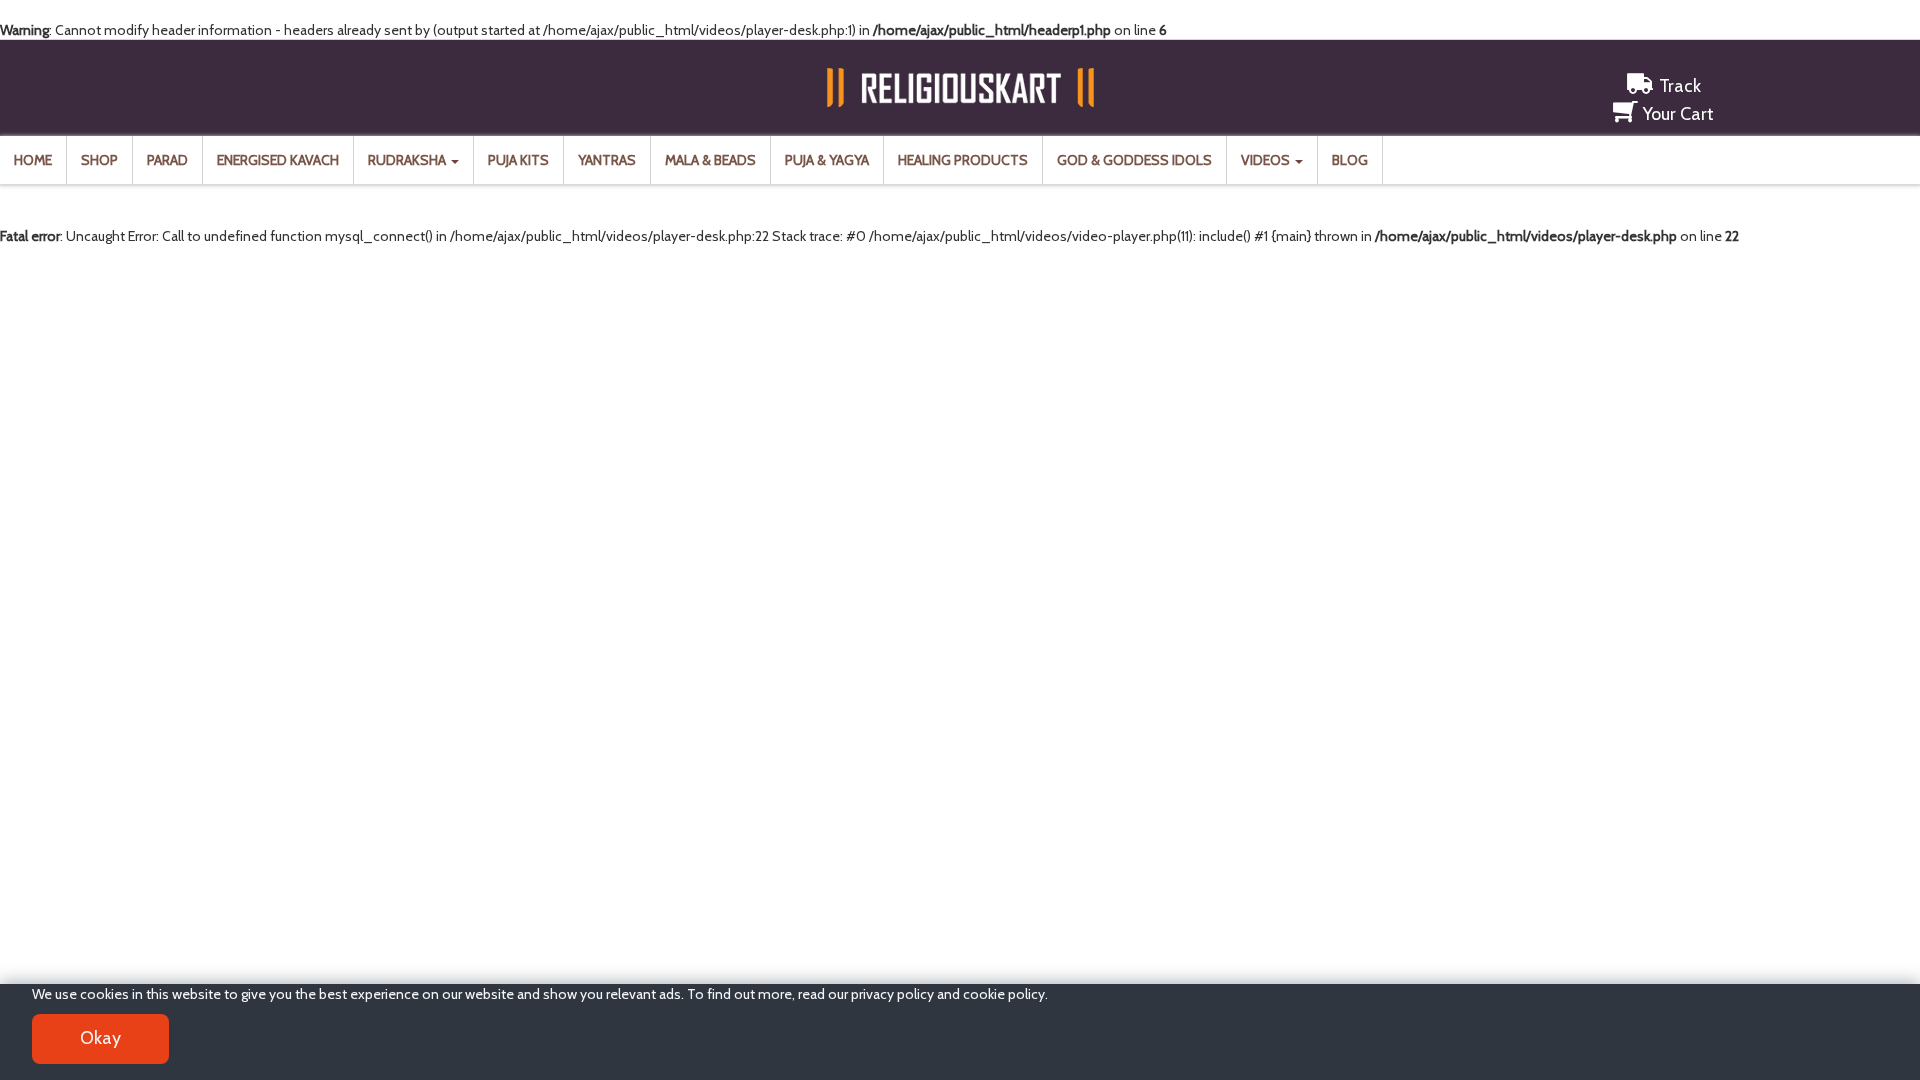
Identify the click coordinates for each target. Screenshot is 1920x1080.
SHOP (99, 160)
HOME (33, 160)
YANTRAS (607, 160)
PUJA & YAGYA (827, 160)
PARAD (167, 160)
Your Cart (1678, 114)
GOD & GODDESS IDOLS (1134, 160)
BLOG (1350, 160)
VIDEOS (1267, 160)
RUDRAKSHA (408, 160)
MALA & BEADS (710, 160)
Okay (100, 1038)
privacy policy (892, 994)
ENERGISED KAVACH (278, 160)
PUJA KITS (518, 160)
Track (1680, 86)
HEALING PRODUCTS (963, 160)
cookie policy (1004, 994)
